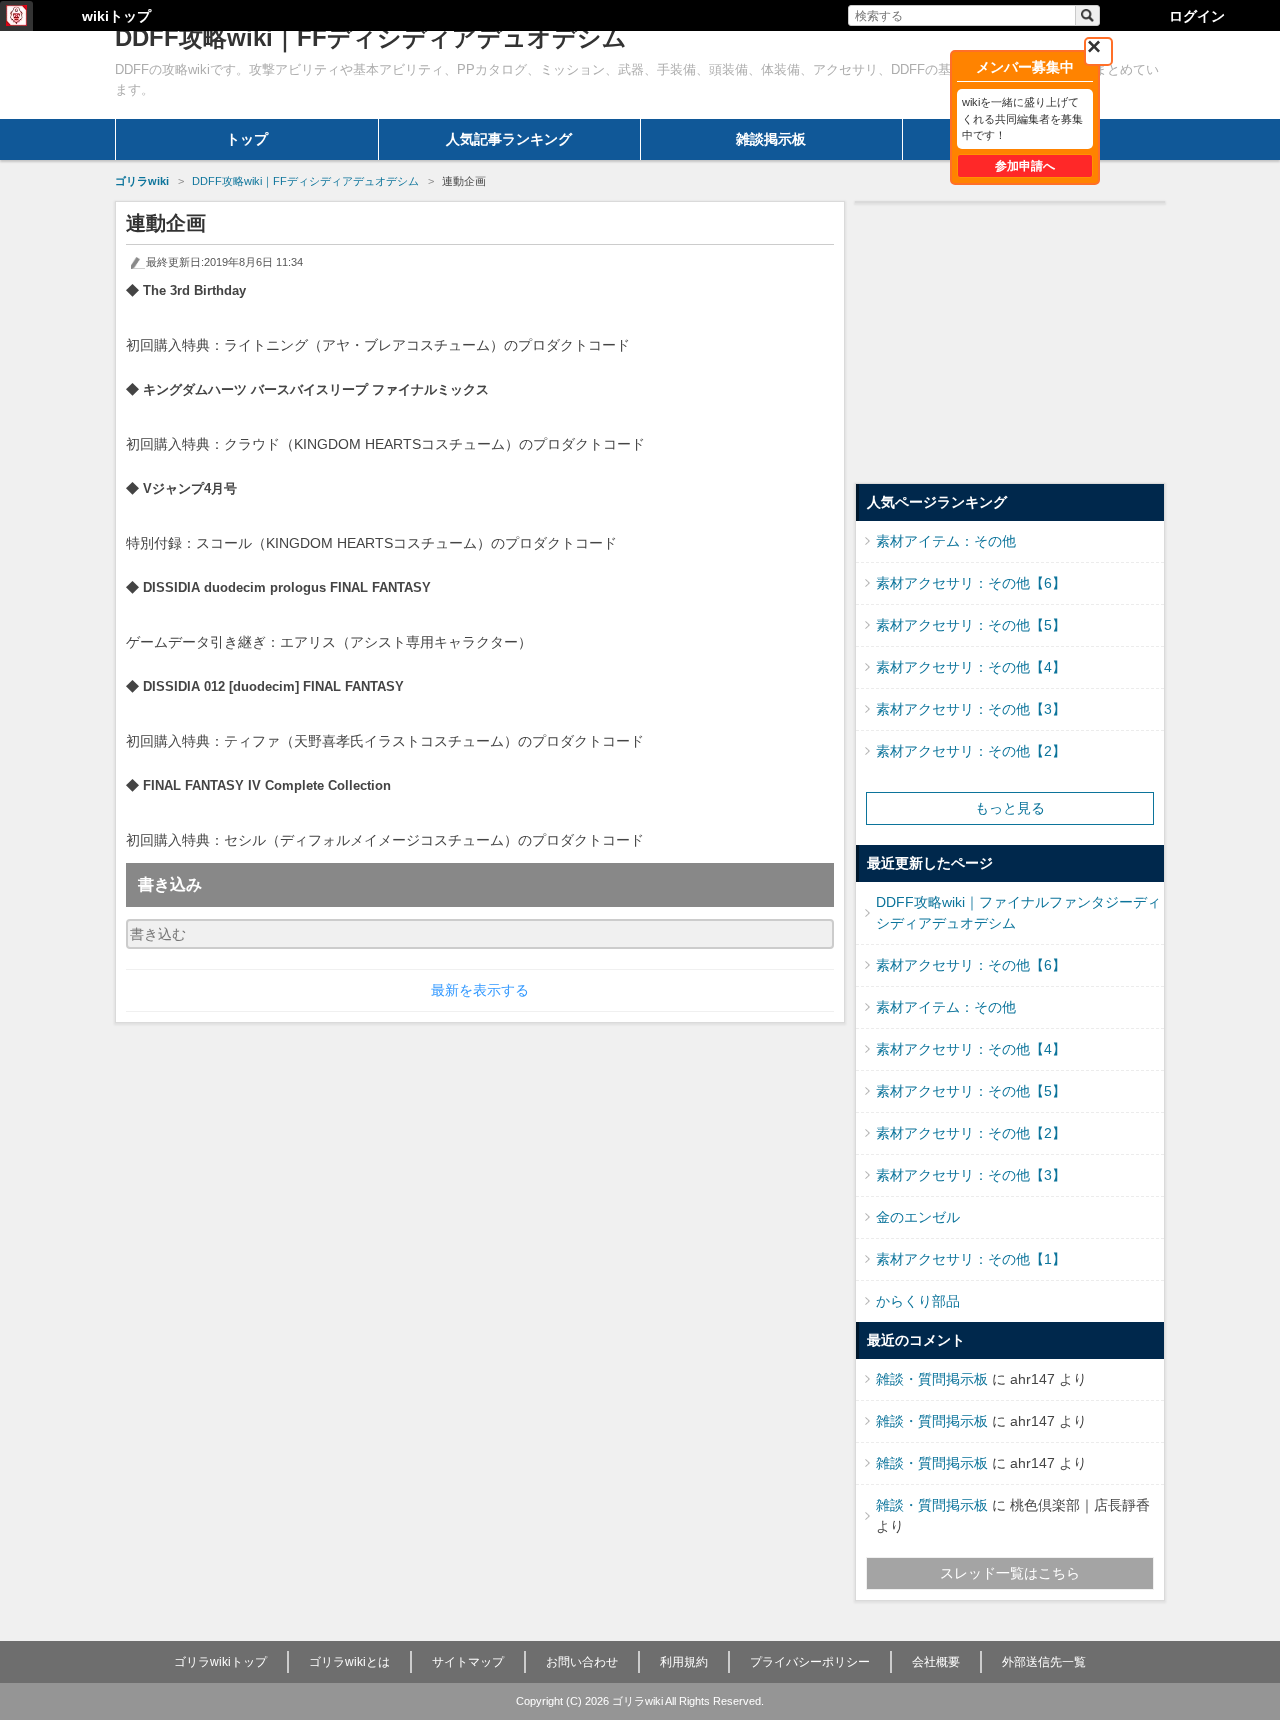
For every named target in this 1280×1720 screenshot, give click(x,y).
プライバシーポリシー (810, 1662)
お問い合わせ (582, 1662)
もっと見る (1010, 808)
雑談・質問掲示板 (932, 1379)
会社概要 (936, 1662)
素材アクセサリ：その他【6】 (971, 583)
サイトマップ (468, 1662)
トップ (247, 139)
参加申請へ (1025, 166)
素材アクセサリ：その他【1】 (971, 1259)
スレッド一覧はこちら (1010, 1573)
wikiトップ (116, 16)
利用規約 (684, 1662)
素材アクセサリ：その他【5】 (971, 625)
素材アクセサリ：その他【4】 (971, 667)
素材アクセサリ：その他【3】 (971, 709)
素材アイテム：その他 (946, 541)
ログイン (1197, 16)
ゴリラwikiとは (349, 1662)
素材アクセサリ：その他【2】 (971, 751)
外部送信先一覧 (1044, 1662)
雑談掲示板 (771, 139)
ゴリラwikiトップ (220, 1662)
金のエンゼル (918, 1217)
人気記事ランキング (509, 139)
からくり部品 (918, 1301)
